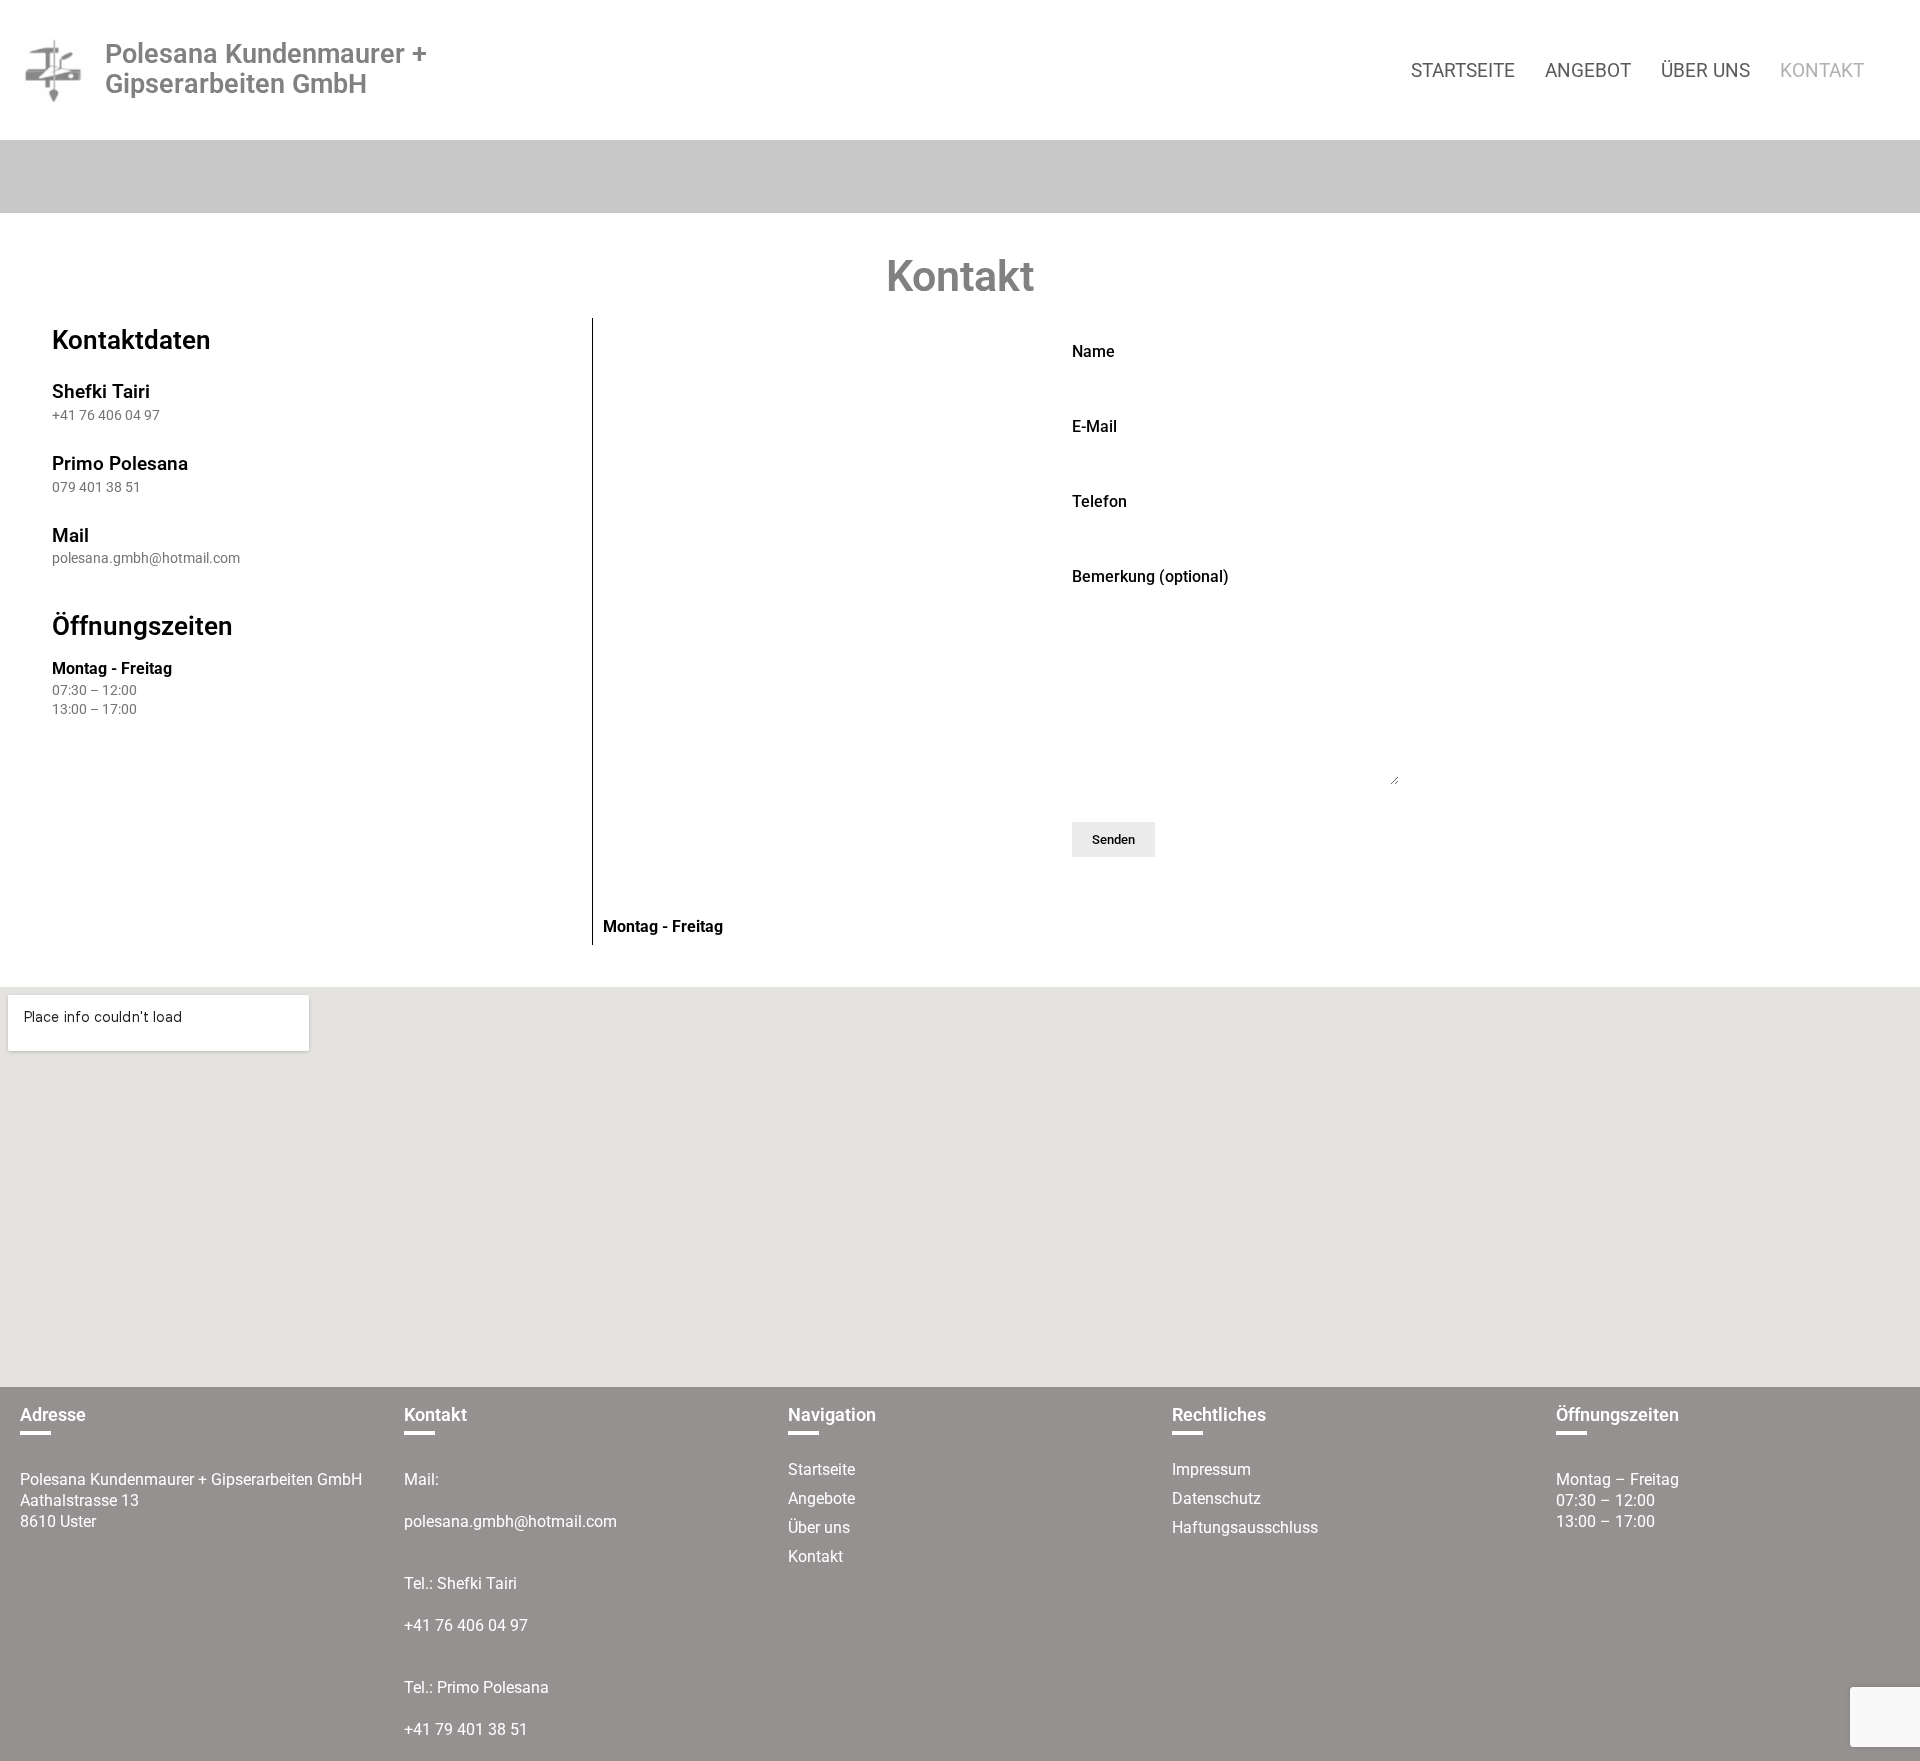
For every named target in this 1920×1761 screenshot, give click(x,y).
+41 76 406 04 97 (466, 1625)
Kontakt (815, 1556)
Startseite (821, 1469)
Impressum (1211, 1469)
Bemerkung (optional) (1150, 577)
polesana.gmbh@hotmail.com (510, 1521)
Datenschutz (1216, 1498)
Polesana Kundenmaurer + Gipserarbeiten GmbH (266, 69)
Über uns (819, 1527)
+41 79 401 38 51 (466, 1729)
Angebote (821, 1498)
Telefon (1099, 502)
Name (1093, 352)
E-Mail (1094, 427)
